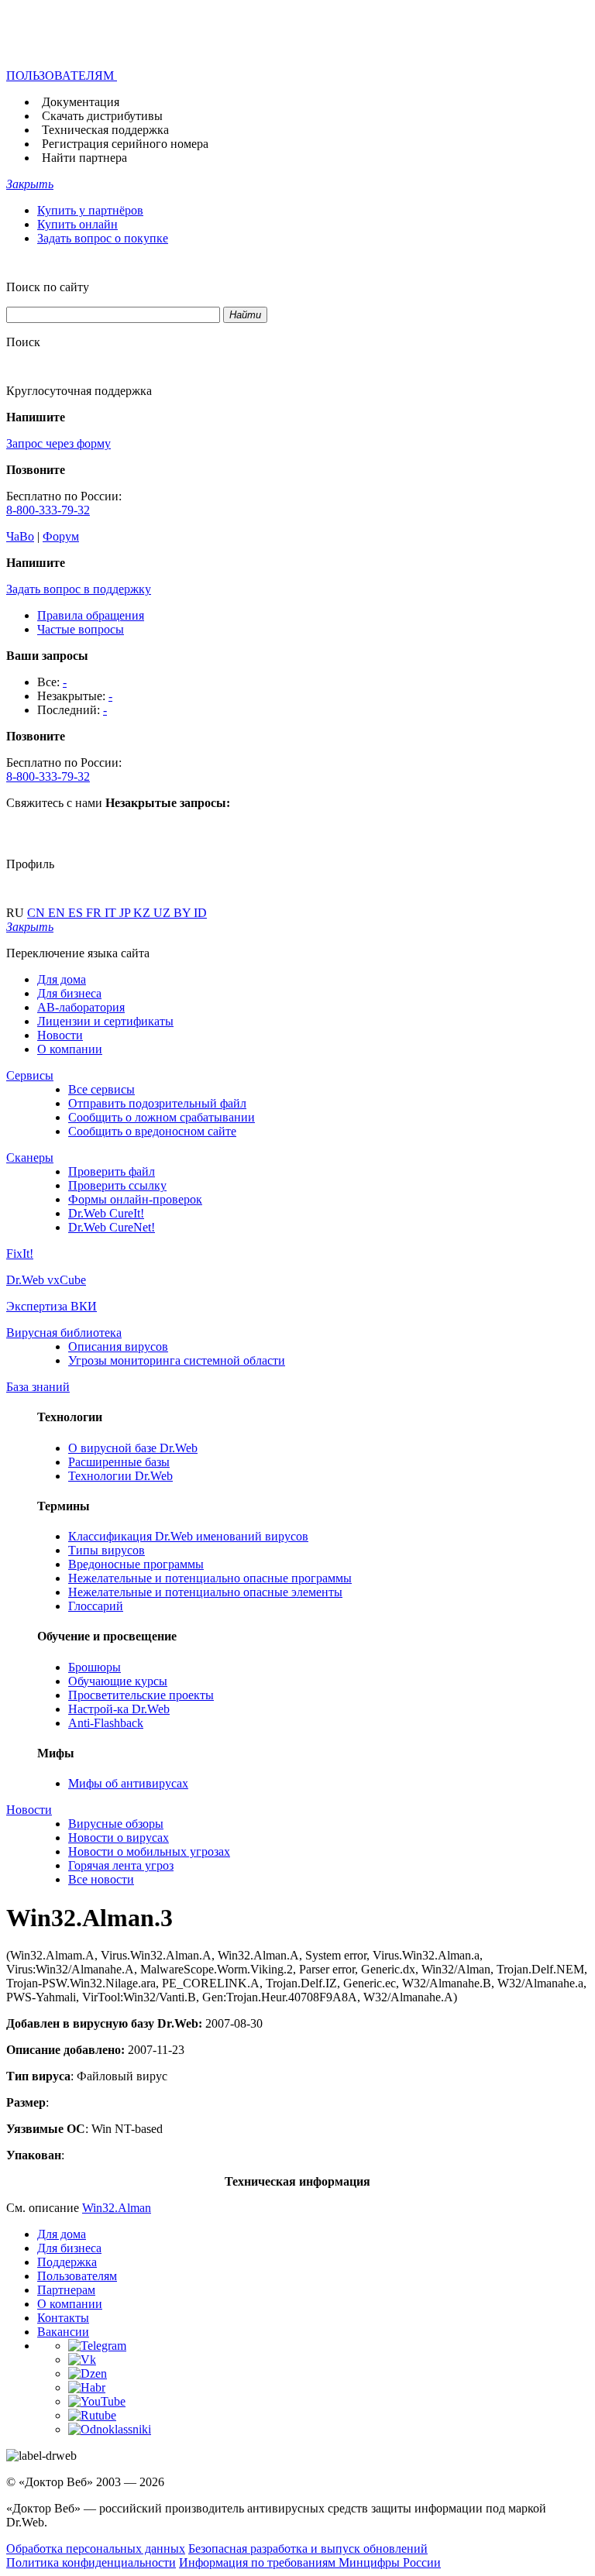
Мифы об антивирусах (128, 1783)
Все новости (101, 1879)
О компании (70, 1049)
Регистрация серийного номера (125, 144)
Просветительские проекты (141, 1695)
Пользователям (77, 2276)
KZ (143, 913)
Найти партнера (84, 158)
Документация (81, 102)
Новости (60, 1035)
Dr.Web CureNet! (112, 1227)
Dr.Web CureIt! (106, 1213)
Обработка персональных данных (96, 2549)
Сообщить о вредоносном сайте (152, 1131)
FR (95, 913)
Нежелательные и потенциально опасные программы (210, 1578)
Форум (61, 536)
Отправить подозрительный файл (157, 1103)
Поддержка (67, 2262)
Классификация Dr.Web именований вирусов (188, 1536)
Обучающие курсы (118, 1681)
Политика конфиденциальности (91, 2562)
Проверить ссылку (117, 1185)
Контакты (63, 2318)
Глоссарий (96, 1606)
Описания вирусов (118, 1346)
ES (77, 913)
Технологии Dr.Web (120, 1476)
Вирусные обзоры (116, 1824)
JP (126, 913)
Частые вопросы (81, 629)
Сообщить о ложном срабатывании (162, 1117)
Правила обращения (91, 615)
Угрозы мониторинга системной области (177, 1360)
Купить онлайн (77, 224)
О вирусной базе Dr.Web (133, 1448)
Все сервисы (101, 1089)
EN (58, 913)
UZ (163, 913)
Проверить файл (112, 1171)
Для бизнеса (69, 993)
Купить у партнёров (90, 210)
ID (200, 913)
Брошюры (95, 1667)
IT (112, 913)
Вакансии (63, 2332)
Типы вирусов (107, 1550)
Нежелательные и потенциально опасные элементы (205, 1592)
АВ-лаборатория (81, 1007)
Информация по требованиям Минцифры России (310, 2562)
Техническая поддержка (105, 130)
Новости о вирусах (119, 1838)
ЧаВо (20, 536)
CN (38, 913)
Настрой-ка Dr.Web (119, 1709)
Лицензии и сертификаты (105, 1021)
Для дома (62, 979)
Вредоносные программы (136, 1564)
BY (184, 913)
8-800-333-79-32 (48, 510)
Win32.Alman (117, 2208)
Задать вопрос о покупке (103, 238)
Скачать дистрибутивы (102, 116)
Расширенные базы (119, 1462)
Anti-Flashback (106, 1723)
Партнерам (66, 2290)
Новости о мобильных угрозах (149, 1851)
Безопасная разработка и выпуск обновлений (308, 2549)
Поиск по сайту (48, 287)
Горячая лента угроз (121, 1865)
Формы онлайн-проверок (135, 1199)
